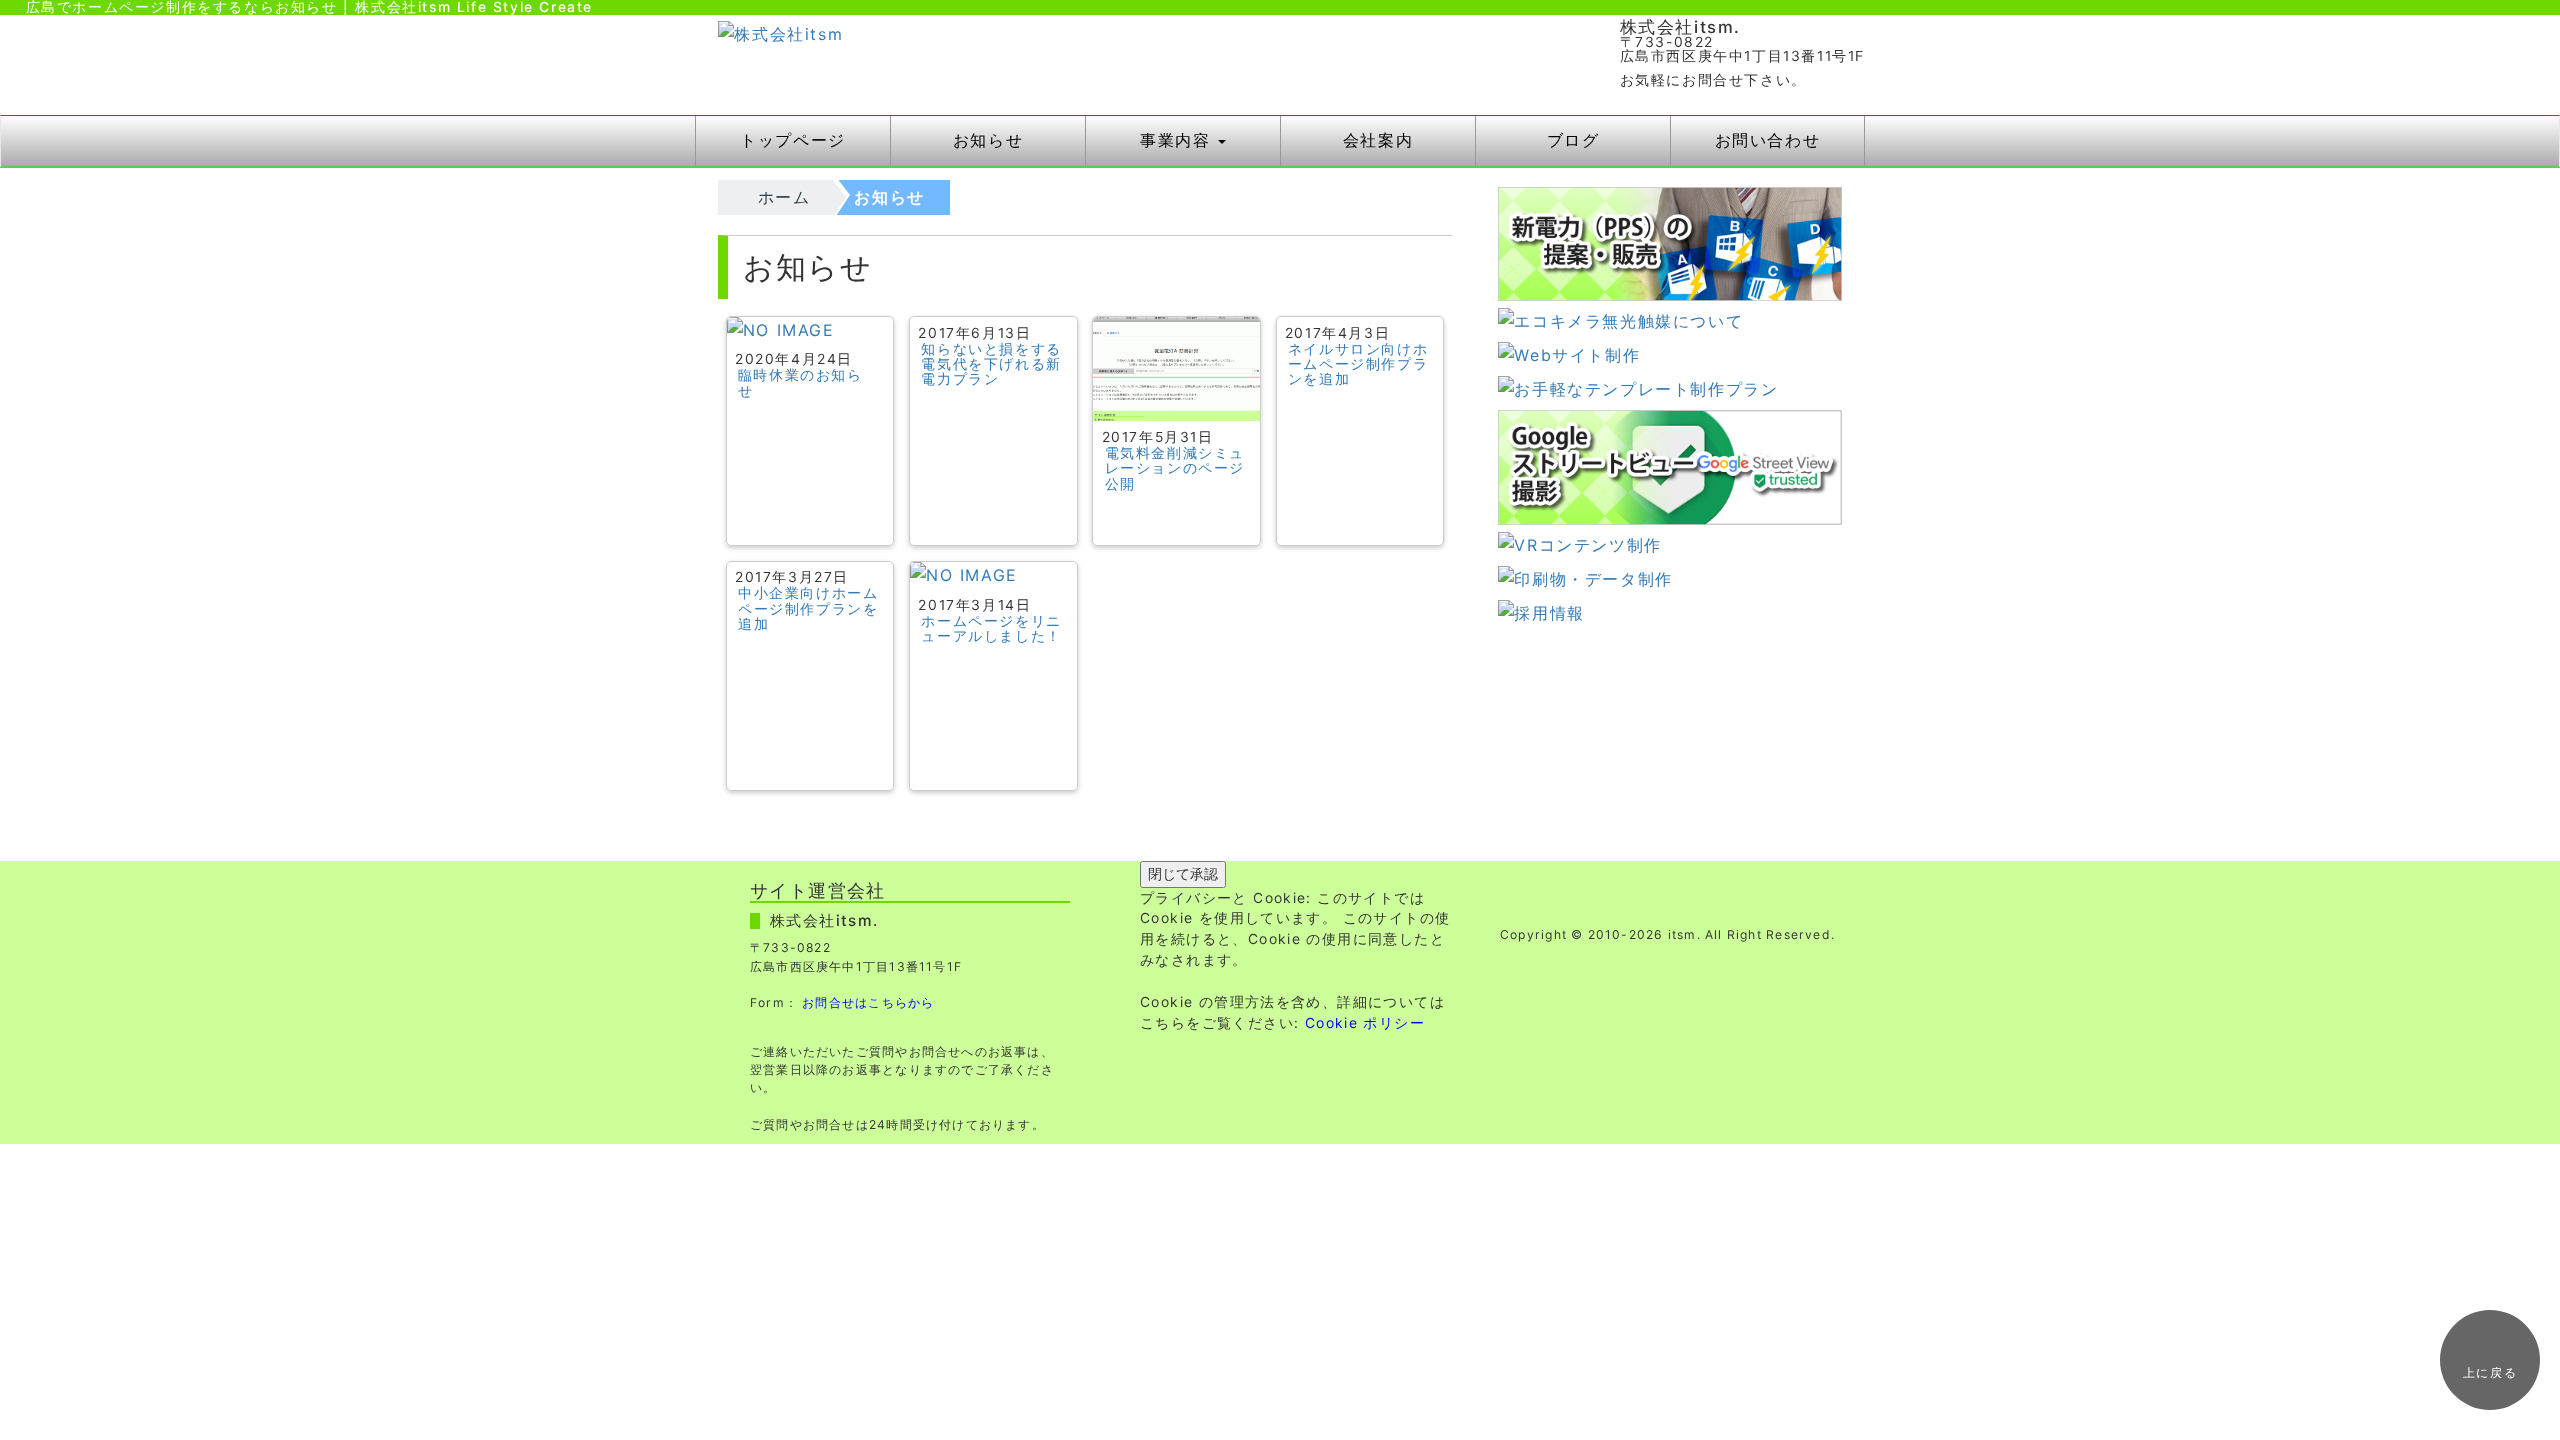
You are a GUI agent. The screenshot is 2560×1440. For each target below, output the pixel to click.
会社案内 (1378, 140)
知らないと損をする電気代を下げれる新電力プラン (991, 364)
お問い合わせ (1768, 140)
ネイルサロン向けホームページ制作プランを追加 (1358, 364)
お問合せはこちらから (868, 1002)
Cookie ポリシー (1365, 1023)
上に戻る (2490, 1372)
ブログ (1573, 140)
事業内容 (1178, 140)
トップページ (793, 140)
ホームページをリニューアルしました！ (991, 628)
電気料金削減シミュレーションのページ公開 (1175, 468)
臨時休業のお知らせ (800, 382)
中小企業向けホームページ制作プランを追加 (808, 608)
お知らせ (988, 140)
